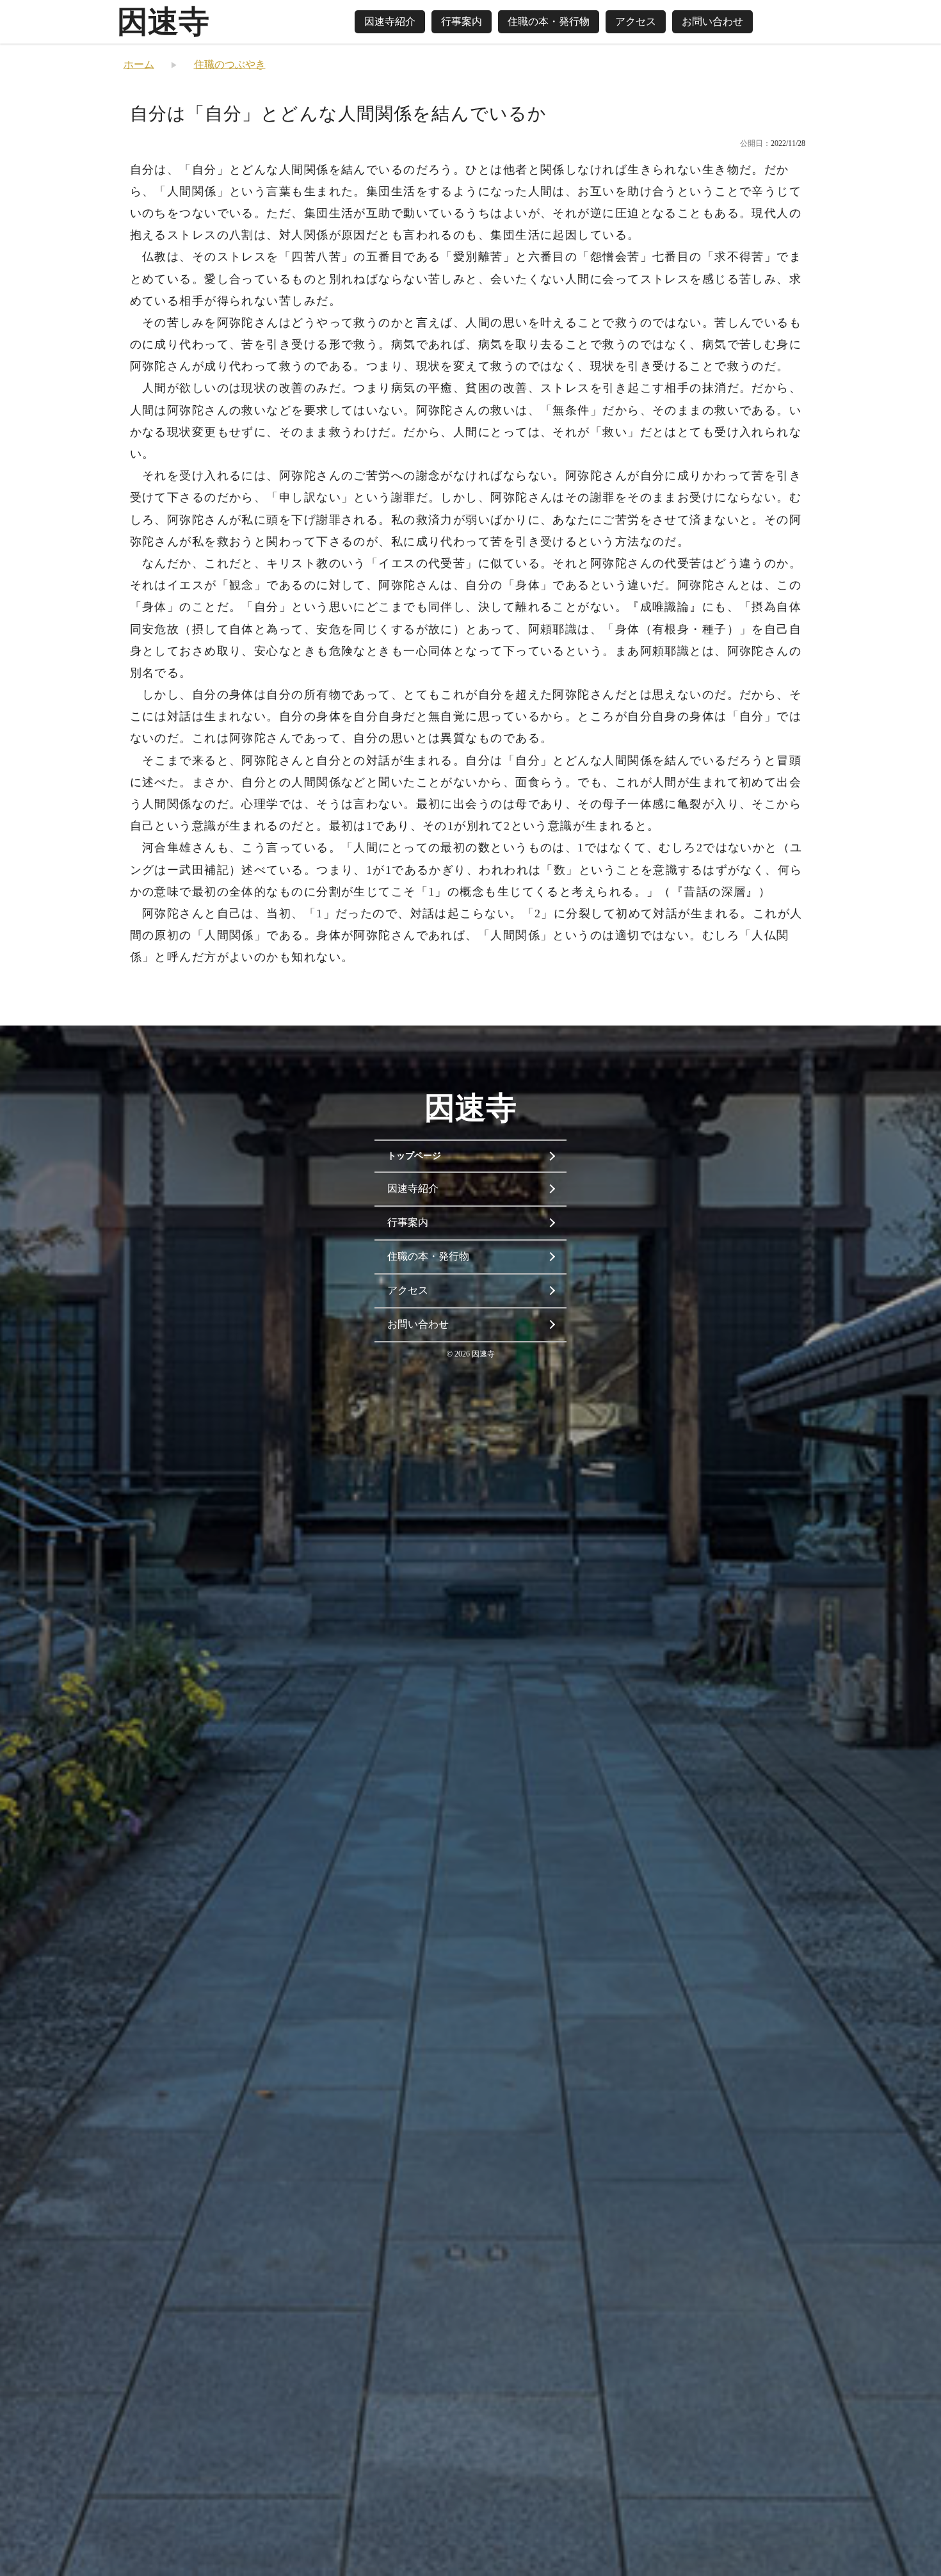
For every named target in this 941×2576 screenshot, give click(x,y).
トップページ (414, 1156)
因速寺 (163, 21)
